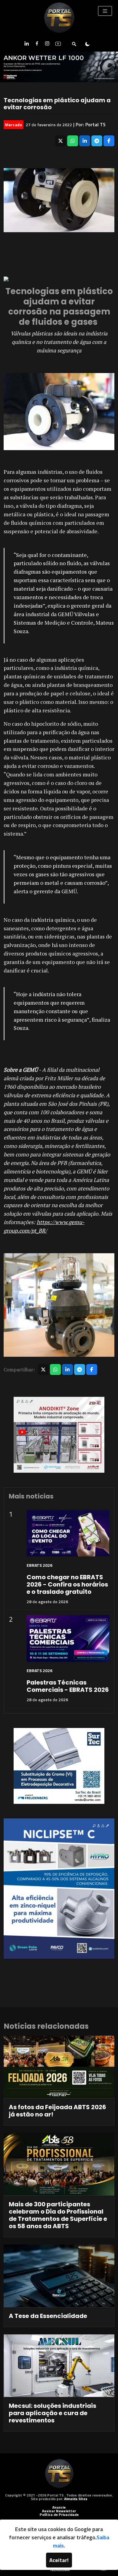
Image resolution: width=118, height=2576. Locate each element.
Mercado (13, 125)
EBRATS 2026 (39, 1565)
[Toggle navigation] (105, 11)
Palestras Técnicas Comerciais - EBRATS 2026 (68, 1686)
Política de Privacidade (59, 2515)
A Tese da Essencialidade (48, 2316)
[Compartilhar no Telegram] (97, 141)
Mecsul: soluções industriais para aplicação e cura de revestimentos (52, 2413)
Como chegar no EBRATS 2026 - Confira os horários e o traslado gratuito (67, 1584)
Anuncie (59, 2507)
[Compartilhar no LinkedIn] (85, 141)
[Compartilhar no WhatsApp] (73, 141)
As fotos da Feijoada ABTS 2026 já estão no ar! (57, 2111)
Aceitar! (59, 2560)
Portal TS (95, 124)
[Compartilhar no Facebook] (109, 141)
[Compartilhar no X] (61, 141)
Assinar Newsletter (59, 2511)
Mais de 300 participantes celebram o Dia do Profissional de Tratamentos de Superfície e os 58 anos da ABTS (58, 2215)
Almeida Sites (76, 2499)
